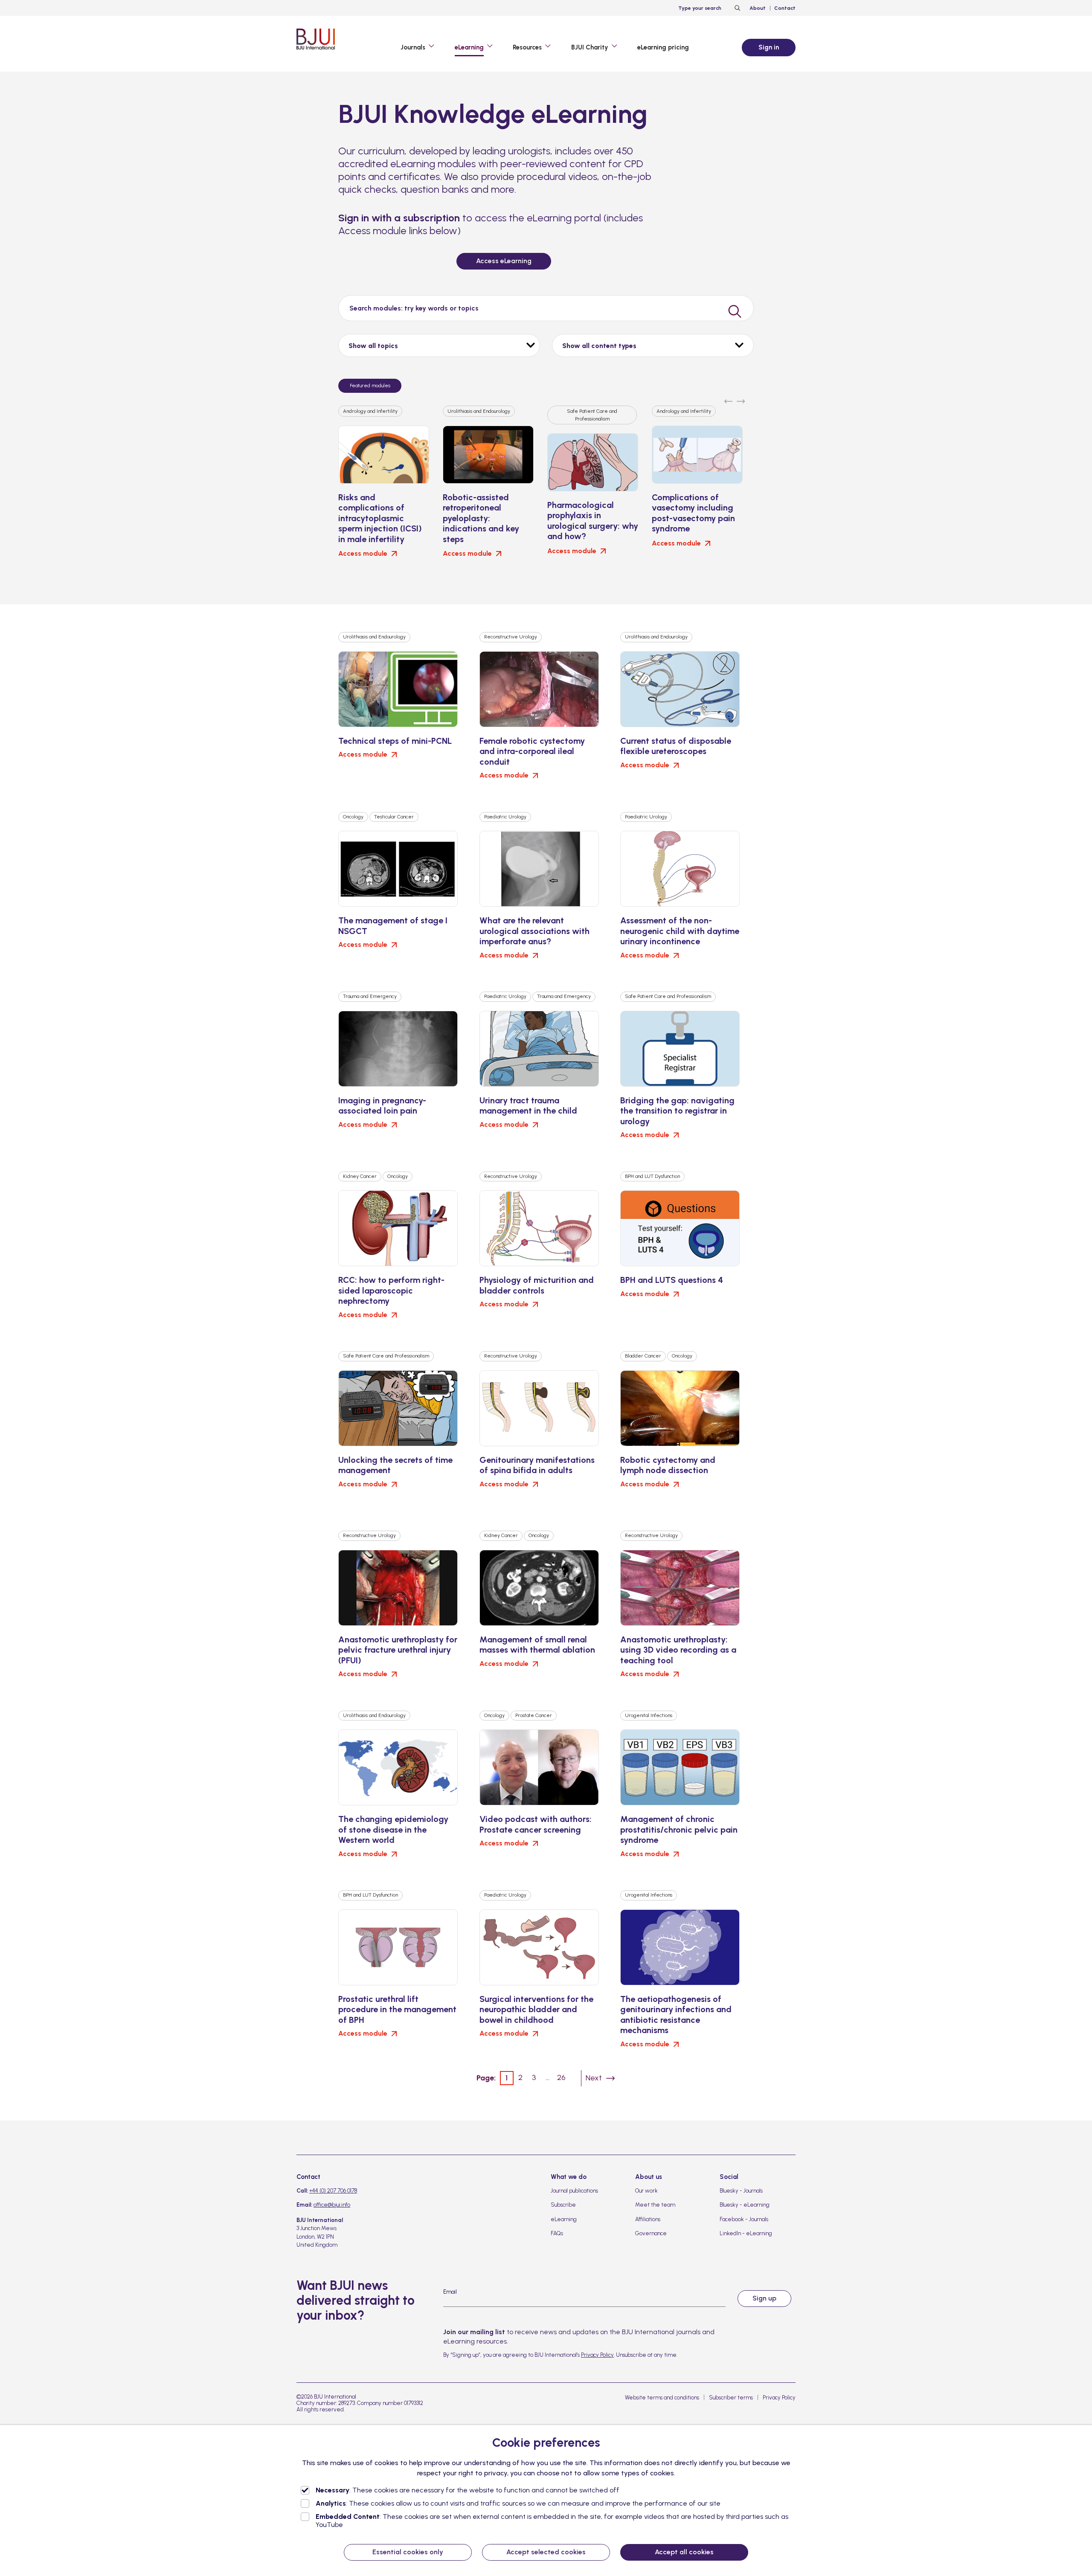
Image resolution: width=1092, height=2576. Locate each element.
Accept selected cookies (546, 2552)
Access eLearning (504, 261)
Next (594, 2078)
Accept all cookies (684, 2552)
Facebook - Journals (744, 2219)
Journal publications (574, 2191)
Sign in (769, 47)
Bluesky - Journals (741, 2191)
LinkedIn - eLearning (746, 2233)
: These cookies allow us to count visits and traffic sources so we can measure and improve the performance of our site (518, 2503)
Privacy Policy (597, 2355)
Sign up (764, 2298)
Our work (646, 2191)
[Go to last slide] (728, 399)
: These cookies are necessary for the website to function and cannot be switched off (468, 2490)
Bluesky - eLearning (745, 2205)
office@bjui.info (332, 2205)
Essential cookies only (408, 2552)
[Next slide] (741, 399)
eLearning (564, 2219)
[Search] (736, 8)
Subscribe (563, 2205)
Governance (651, 2233)
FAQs (557, 2233)
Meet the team (655, 2205)
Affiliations (648, 2219)
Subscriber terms (731, 2398)
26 (561, 2077)
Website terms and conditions (662, 2398)
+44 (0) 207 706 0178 (333, 2191)
